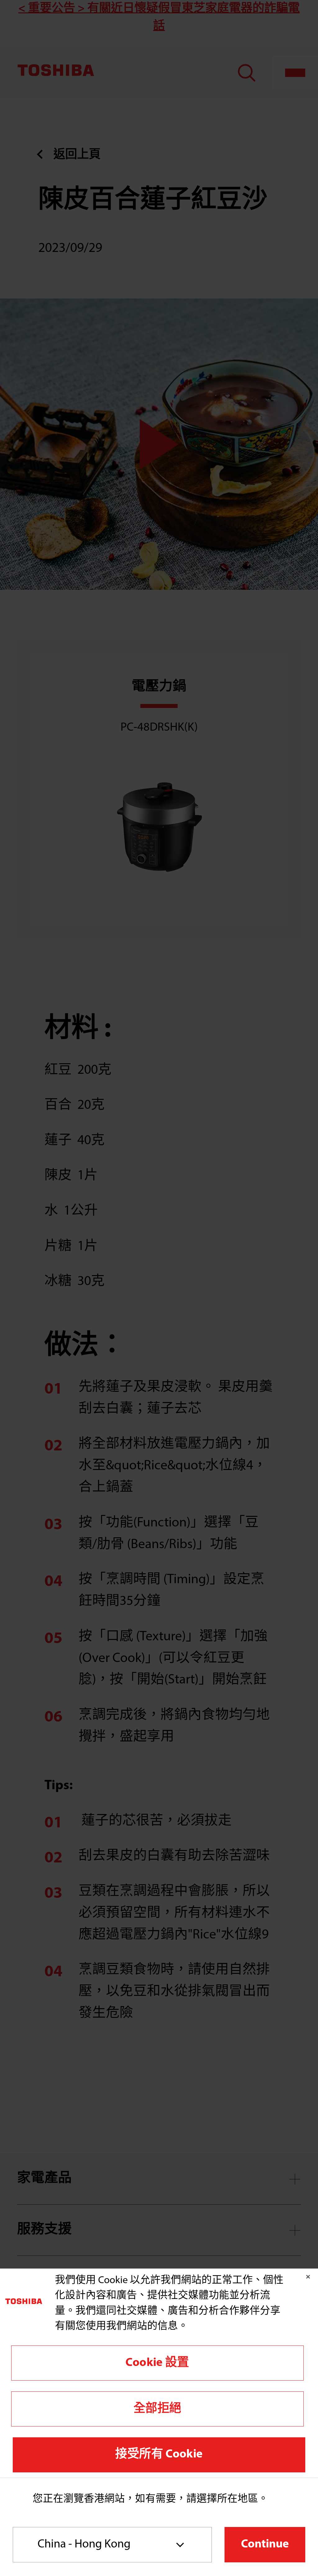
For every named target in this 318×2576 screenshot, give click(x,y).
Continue (265, 2545)
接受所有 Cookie (159, 2455)
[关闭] (308, 2277)
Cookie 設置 (157, 2363)
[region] (159, 2373)
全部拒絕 (157, 2409)
